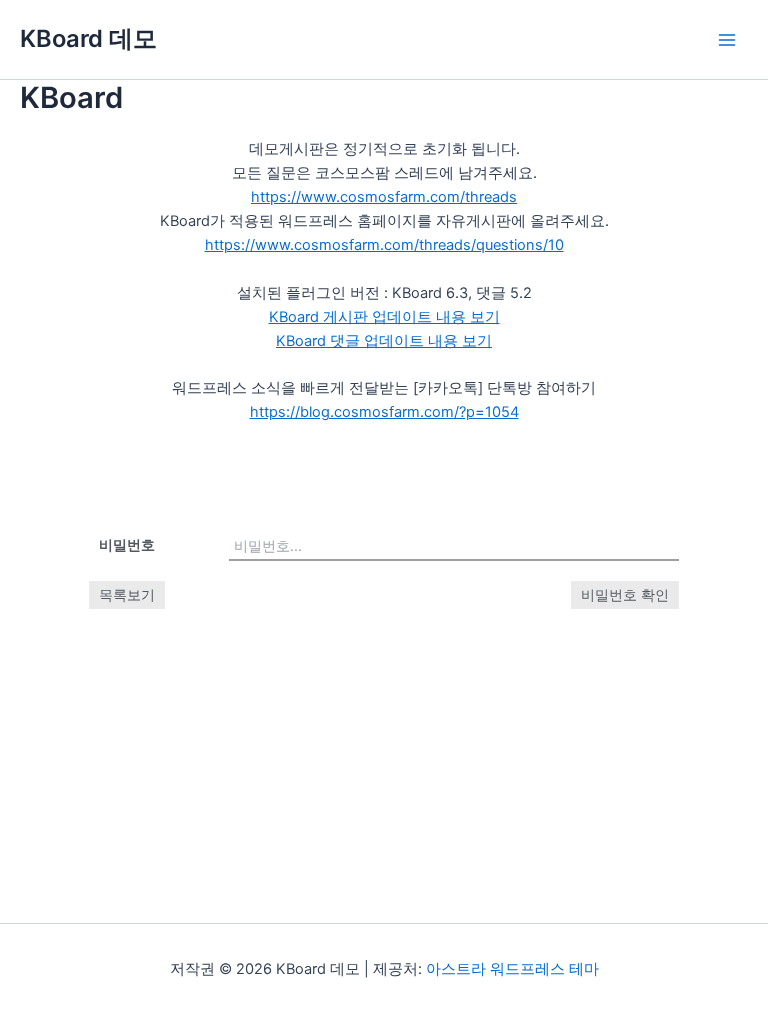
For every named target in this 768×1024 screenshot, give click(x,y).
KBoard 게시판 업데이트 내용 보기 (384, 317)
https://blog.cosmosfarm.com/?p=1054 (384, 412)
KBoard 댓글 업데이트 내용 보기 (384, 341)
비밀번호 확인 (625, 594)
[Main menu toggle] (727, 40)
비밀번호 (127, 544)
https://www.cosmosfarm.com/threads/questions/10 (384, 245)
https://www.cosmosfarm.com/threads (384, 197)
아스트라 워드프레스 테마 (512, 969)
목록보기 (127, 594)
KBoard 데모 (88, 38)
